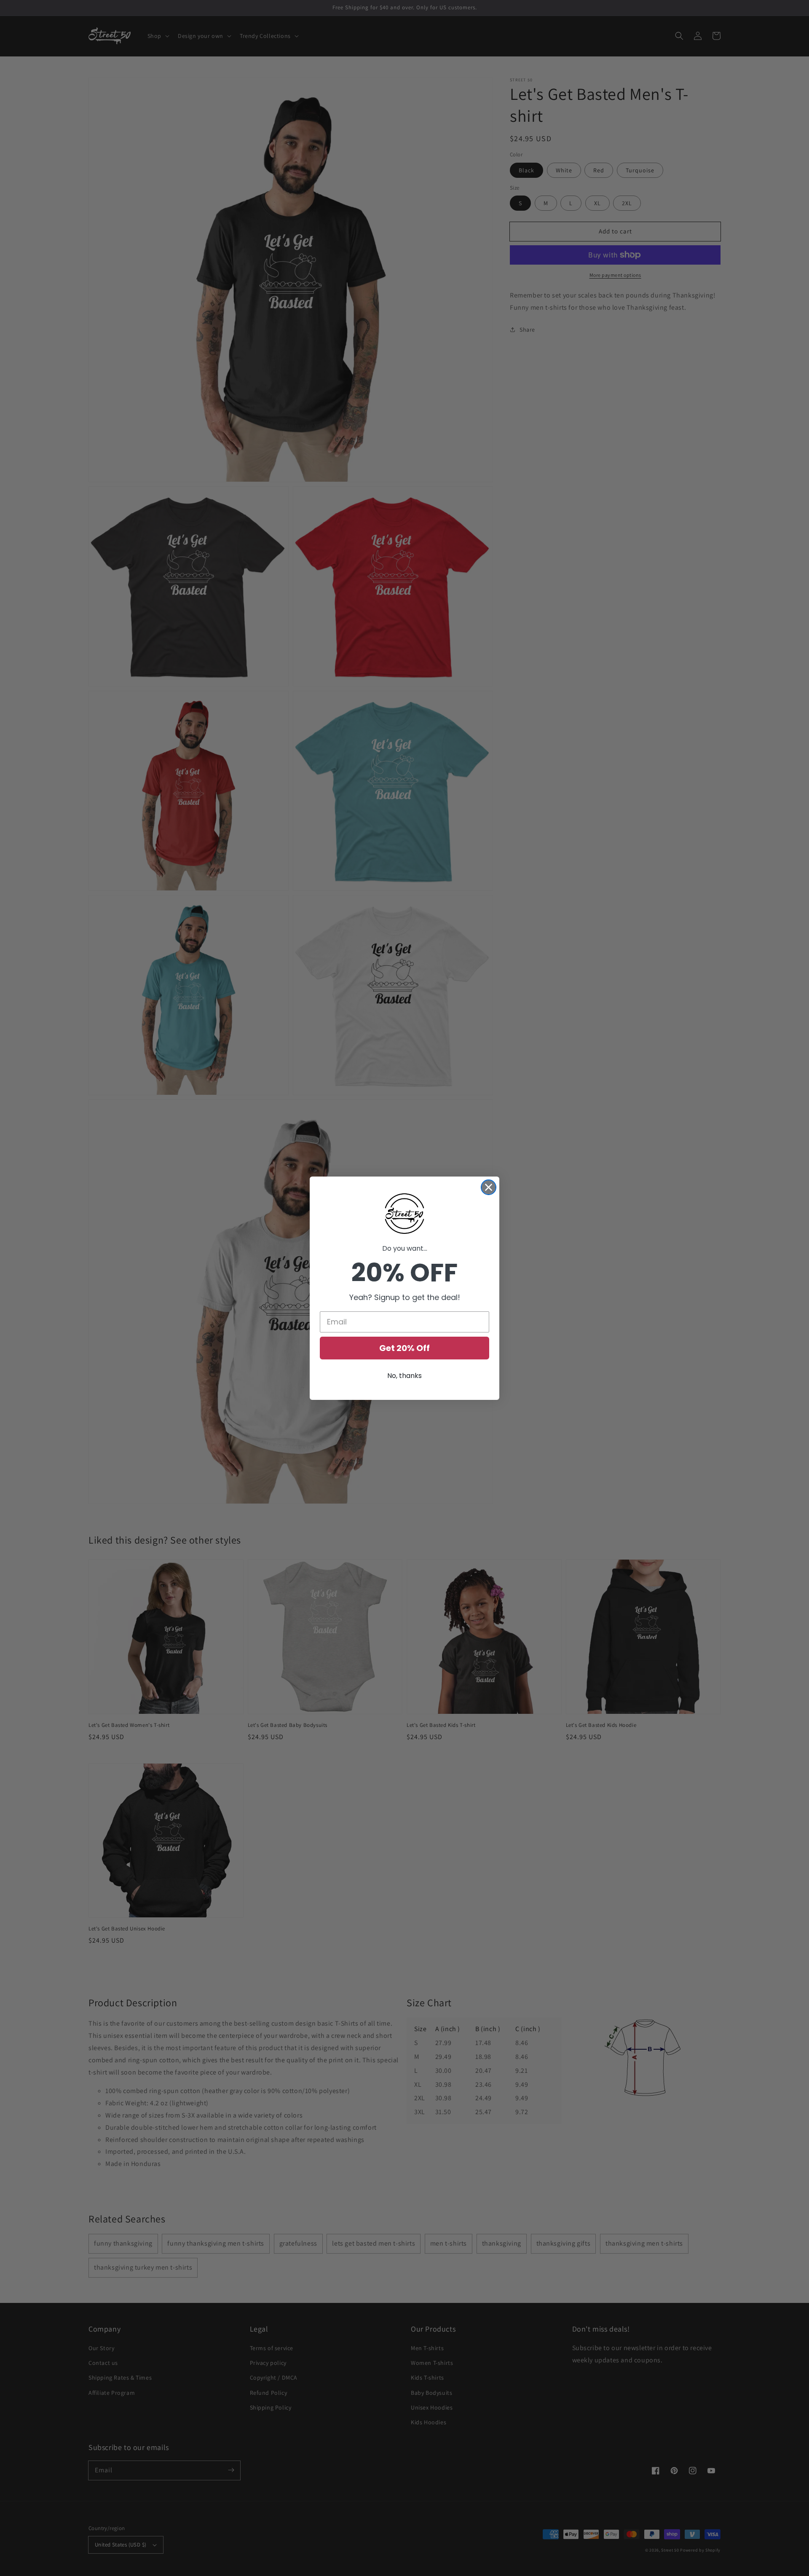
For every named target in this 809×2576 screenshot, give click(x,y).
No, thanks (404, 1376)
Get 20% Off (404, 1348)
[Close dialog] (489, 1187)
